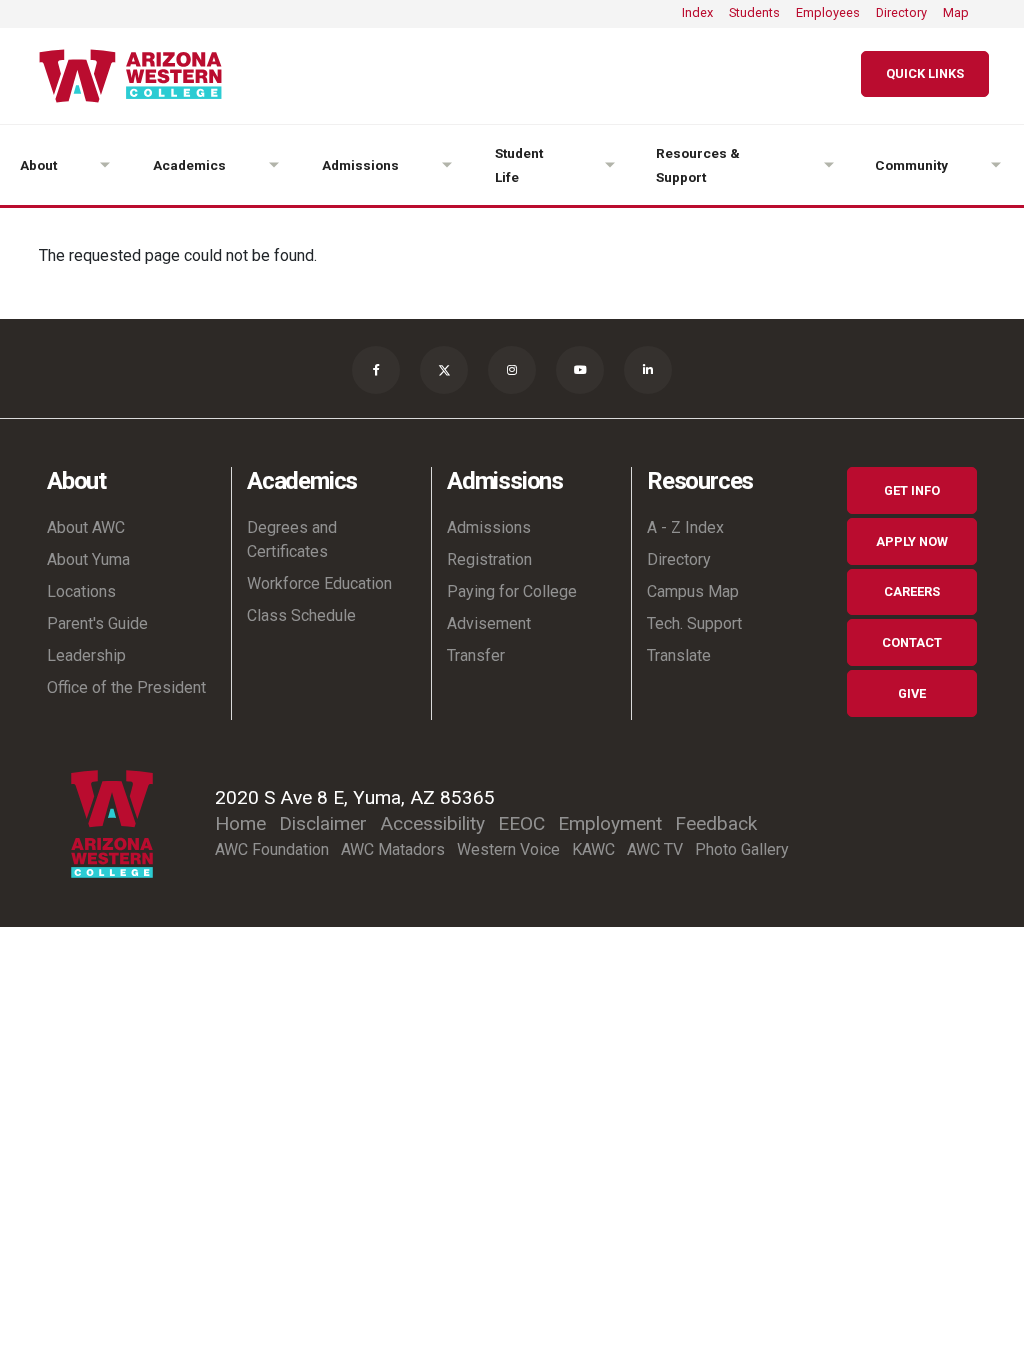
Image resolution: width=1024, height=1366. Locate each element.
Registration (489, 559)
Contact (912, 642)
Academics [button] (189, 165)
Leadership (86, 655)
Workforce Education (319, 583)
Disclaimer (323, 823)
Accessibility (432, 823)
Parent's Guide (97, 623)
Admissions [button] (360, 165)
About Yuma (88, 559)
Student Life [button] (519, 165)
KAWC (593, 849)
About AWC (86, 527)
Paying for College (512, 591)
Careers (912, 591)
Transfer (476, 655)
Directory (901, 12)
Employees (828, 12)
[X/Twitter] (444, 370)
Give (912, 693)
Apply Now (912, 541)
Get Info (912, 490)
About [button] (38, 165)
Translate (679, 655)
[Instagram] (512, 370)
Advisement (489, 623)
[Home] (138, 76)
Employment (610, 823)
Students (754, 12)
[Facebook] (376, 370)
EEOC (521, 823)
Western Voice (508, 849)
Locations (81, 591)
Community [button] (911, 165)
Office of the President (126, 687)
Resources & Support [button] (698, 165)
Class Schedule (301, 615)
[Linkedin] (648, 370)
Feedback (716, 823)
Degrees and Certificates (292, 539)
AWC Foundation (272, 849)
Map (956, 12)
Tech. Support (694, 623)
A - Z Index (685, 527)
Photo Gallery (742, 849)
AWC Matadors (393, 849)
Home (240, 823)
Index (697, 12)
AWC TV (655, 849)
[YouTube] (580, 370)
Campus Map (693, 591)
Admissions (489, 527)
